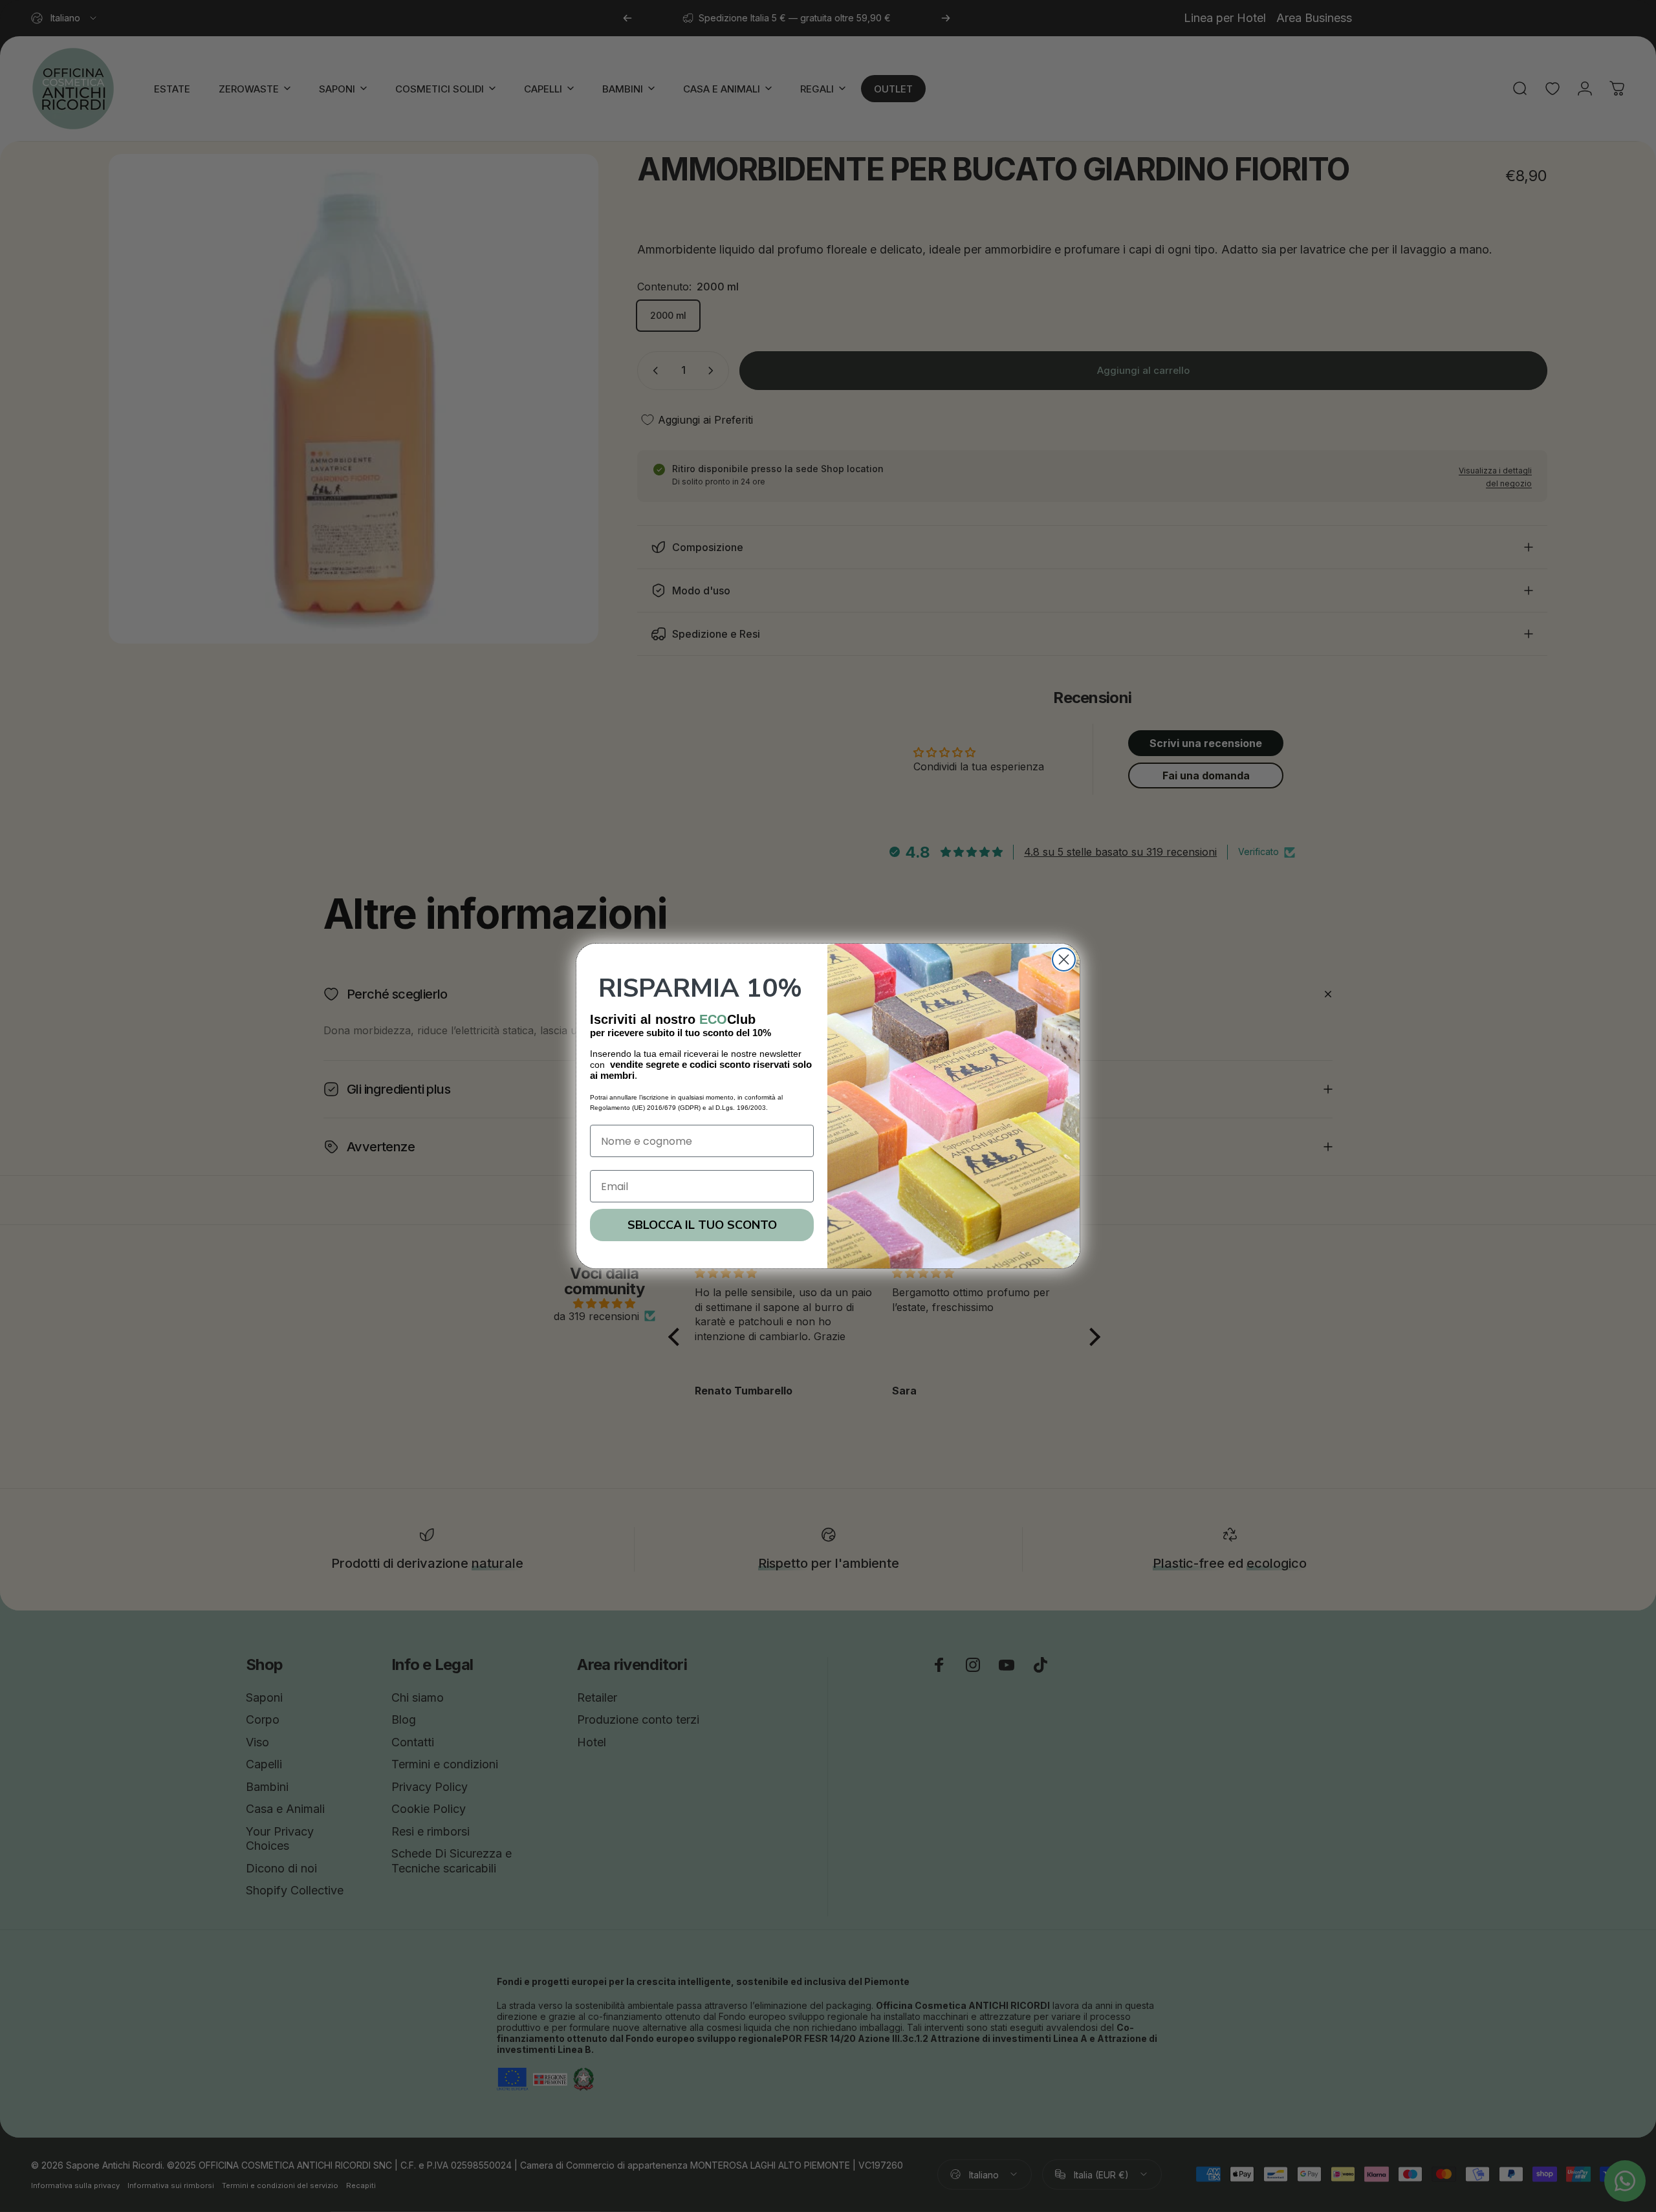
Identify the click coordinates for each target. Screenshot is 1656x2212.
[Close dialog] (1064, 960)
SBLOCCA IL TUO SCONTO (702, 1225)
